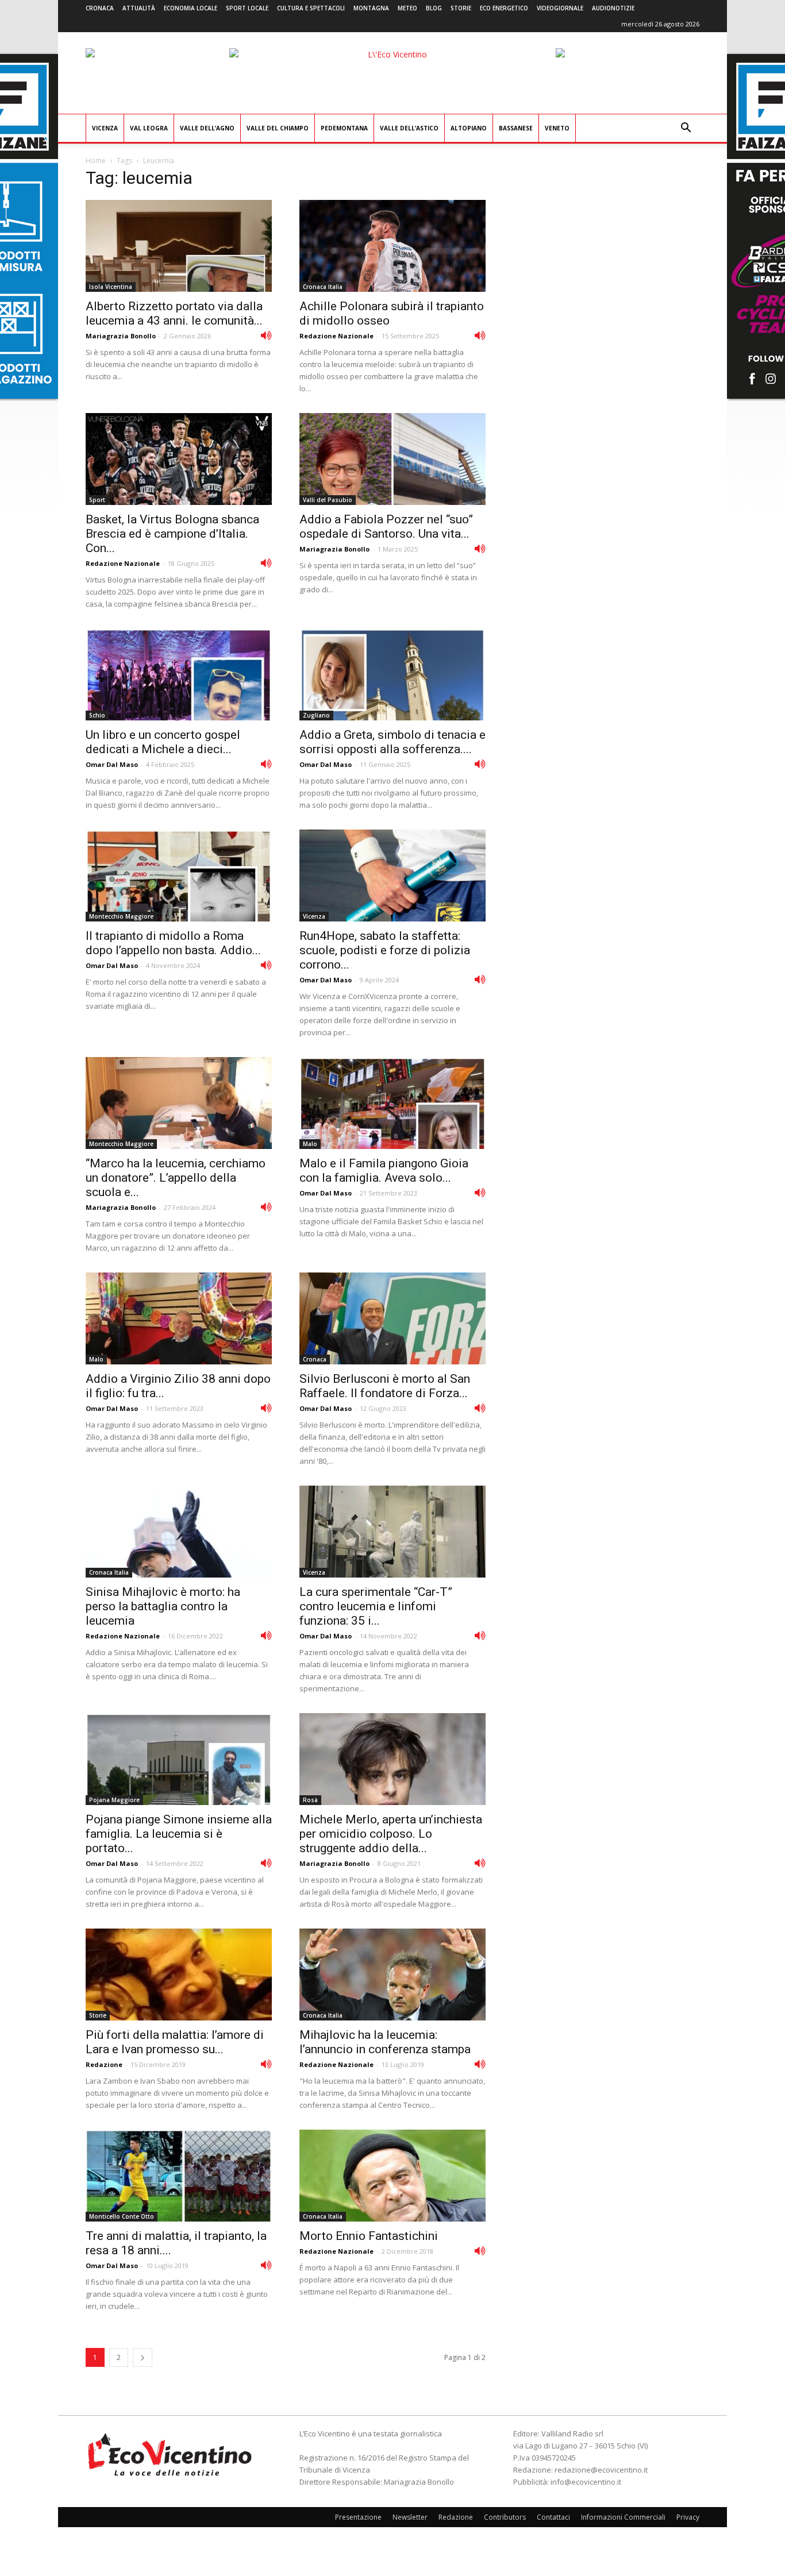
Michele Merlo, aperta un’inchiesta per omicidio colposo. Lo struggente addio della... (391, 1834)
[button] (686, 129)
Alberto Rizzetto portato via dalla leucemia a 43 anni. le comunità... (174, 313)
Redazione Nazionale (336, 336)
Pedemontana (344, 128)
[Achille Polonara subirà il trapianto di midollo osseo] (392, 246)
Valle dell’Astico (409, 128)
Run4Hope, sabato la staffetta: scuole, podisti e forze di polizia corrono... (385, 950)
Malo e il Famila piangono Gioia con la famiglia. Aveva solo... (384, 1171)
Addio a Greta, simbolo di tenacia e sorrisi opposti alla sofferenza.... (392, 742)
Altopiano (469, 128)
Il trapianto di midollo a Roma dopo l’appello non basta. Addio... (173, 943)
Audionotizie (613, 8)
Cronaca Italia (323, 287)
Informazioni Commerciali (623, 2517)
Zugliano (316, 715)
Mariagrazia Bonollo (121, 336)
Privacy (688, 2517)
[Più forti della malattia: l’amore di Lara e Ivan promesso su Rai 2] (179, 1975)
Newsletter (410, 2517)
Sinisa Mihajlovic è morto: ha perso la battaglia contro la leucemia (163, 1606)
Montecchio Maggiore (121, 916)
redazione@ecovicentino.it (601, 2470)
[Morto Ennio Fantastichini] (392, 2176)
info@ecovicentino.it (586, 2482)
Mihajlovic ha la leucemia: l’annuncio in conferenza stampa (385, 2042)
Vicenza (105, 128)
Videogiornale (560, 8)
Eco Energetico (504, 8)
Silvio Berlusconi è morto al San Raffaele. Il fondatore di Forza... (385, 1386)
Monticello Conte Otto (122, 2216)
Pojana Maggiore (114, 1800)
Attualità (139, 8)
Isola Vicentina (111, 287)
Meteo (407, 8)
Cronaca (100, 8)
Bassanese (516, 128)
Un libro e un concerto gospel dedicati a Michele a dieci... (163, 742)
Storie (461, 8)
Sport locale (247, 8)
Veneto (557, 128)
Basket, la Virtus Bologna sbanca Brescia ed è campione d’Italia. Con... (172, 534)
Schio (97, 715)
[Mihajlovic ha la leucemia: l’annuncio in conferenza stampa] (392, 1975)
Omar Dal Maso (112, 764)
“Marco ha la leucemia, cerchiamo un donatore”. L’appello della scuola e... (176, 1178)
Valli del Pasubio (328, 500)
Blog (434, 8)
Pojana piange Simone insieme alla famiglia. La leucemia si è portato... (179, 1834)
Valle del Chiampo (278, 128)
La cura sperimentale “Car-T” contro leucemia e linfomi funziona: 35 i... (376, 1606)
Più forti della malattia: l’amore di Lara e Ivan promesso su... (175, 2042)
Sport (97, 500)
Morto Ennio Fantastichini (369, 2236)
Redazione (104, 2064)
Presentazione (358, 2517)
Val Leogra (149, 128)
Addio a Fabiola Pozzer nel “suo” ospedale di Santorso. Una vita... (386, 527)
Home (96, 161)
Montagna (371, 8)
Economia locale (191, 8)
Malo (310, 1144)
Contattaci (553, 2517)
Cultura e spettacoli (311, 8)
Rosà (310, 1800)
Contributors (505, 2517)
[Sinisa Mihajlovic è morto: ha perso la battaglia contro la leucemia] (179, 1532)
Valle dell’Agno (207, 128)
